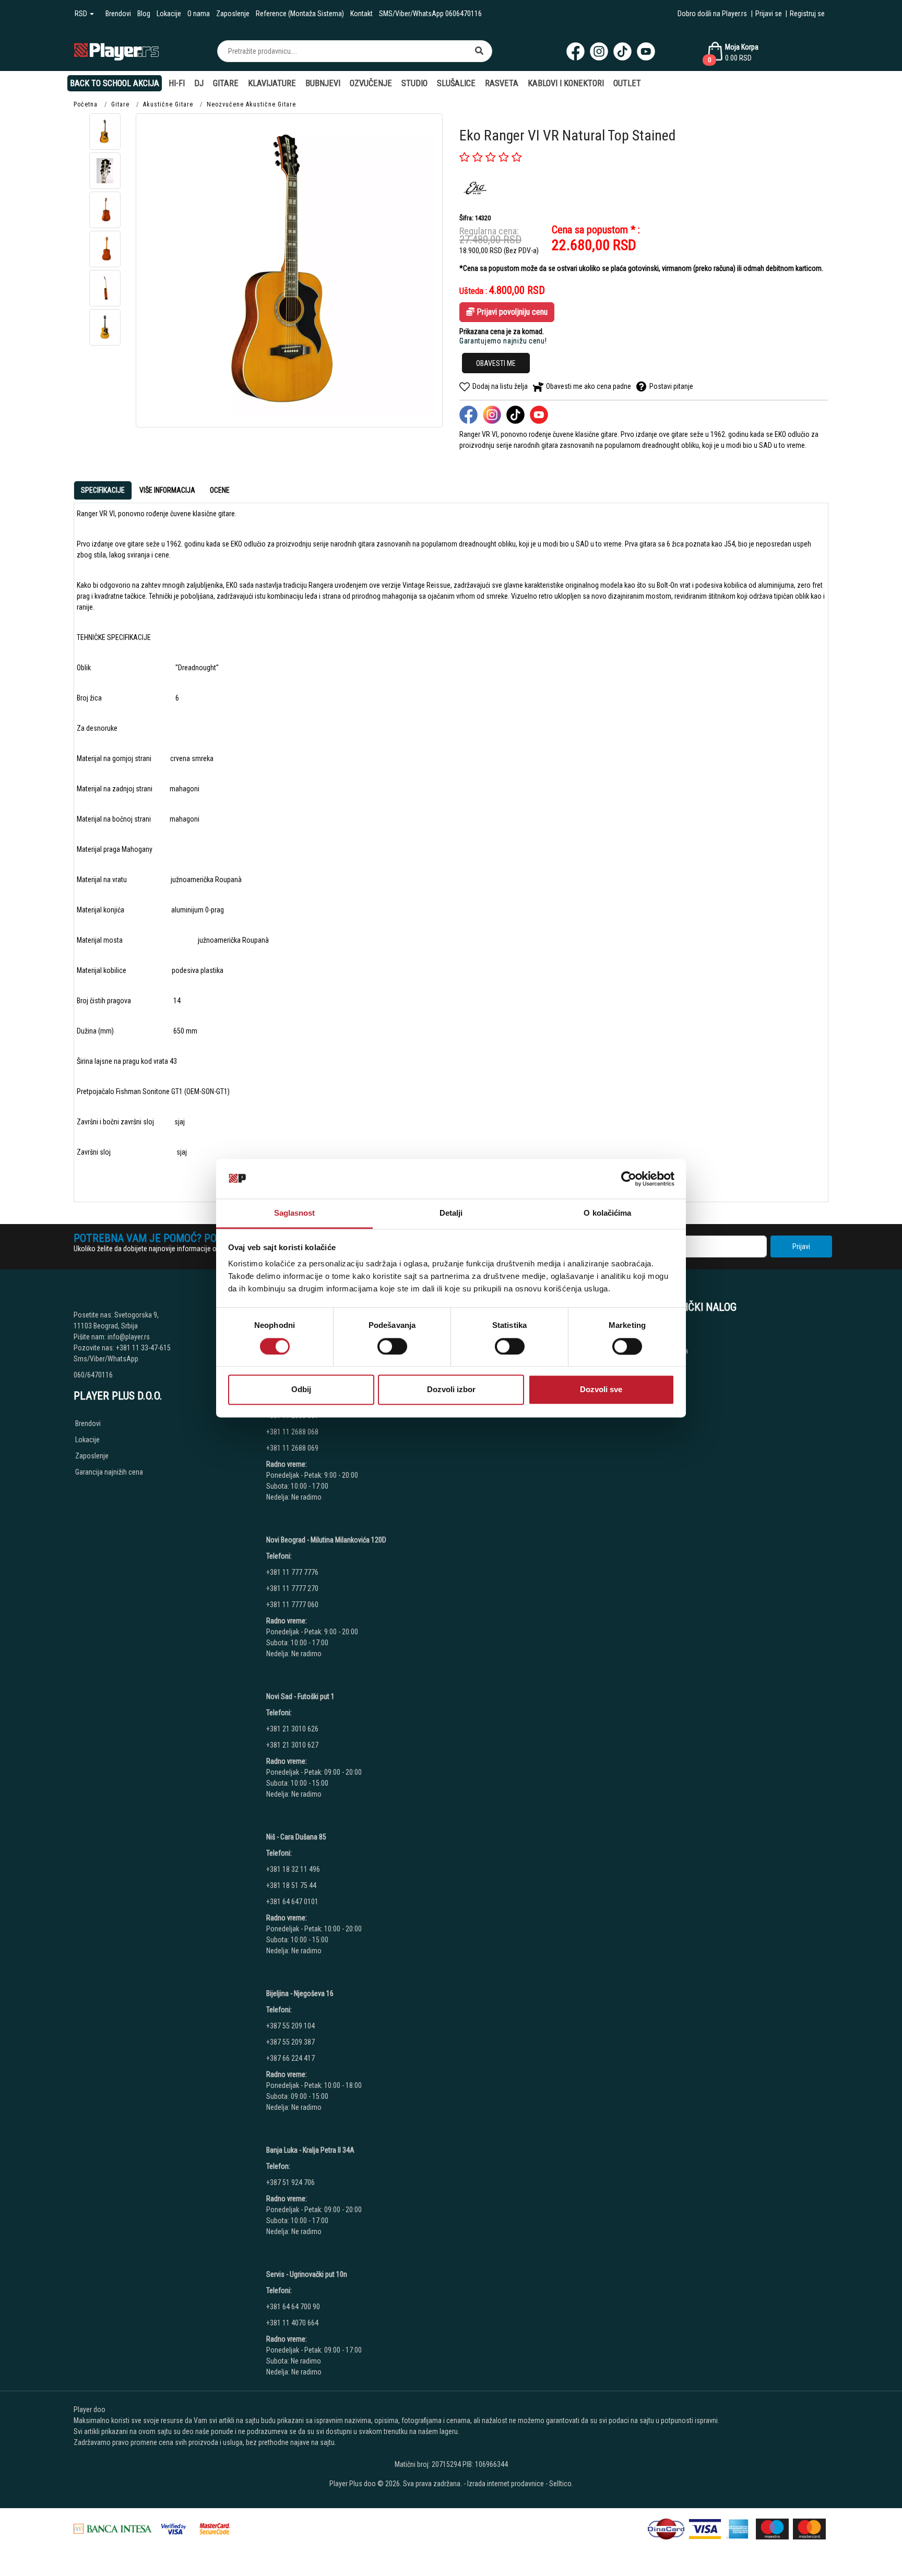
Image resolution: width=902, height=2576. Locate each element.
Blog (144, 14)
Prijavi (801, 1247)
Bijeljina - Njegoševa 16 (300, 1993)
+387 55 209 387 (290, 2042)
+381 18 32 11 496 (293, 1869)
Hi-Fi (177, 83)
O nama (199, 14)
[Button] (479, 51)
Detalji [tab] (451, 1213)
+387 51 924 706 (290, 2182)
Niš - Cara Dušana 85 (296, 1837)
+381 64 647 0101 (292, 1902)
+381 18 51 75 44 (291, 1885)
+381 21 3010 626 (292, 1729)
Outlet (627, 83)
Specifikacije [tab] (103, 490)
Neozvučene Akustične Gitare (251, 104)
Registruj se (807, 14)
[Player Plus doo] (117, 51)
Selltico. (561, 2484)
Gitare (226, 83)
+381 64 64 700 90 (293, 2307)
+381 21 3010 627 (292, 1745)
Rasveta (502, 83)
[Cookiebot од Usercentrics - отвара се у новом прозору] (629, 1179)
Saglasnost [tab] (295, 1213)
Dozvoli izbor (451, 1390)
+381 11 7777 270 (293, 1588)
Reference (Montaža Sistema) (300, 14)
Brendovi (118, 14)
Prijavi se (769, 14)
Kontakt (361, 14)
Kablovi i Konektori (566, 83)
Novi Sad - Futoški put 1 (300, 1696)
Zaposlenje (233, 14)
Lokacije (169, 14)
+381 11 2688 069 (292, 1448)
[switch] (392, 1346)
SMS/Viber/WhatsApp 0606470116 (430, 14)
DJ (199, 83)
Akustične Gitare (168, 104)
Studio (414, 83)
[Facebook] (575, 51)
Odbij (301, 1390)
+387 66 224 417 (290, 2058)
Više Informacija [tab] (167, 490)
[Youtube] (646, 51)
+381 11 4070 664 (292, 2323)
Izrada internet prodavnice (506, 2484)
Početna (86, 104)
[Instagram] (599, 51)
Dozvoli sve (601, 1390)
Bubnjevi (323, 83)
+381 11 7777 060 (293, 1605)
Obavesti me (496, 363)
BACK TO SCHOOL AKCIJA (115, 83)
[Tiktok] (622, 51)
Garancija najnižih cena (109, 1472)
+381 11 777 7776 (293, 1572)
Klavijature (272, 83)
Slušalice (456, 83)
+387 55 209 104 (290, 2026)
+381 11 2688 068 (292, 1432)
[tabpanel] (451, 848)
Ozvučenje (371, 83)
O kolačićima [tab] (607, 1213)
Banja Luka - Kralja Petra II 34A (310, 2150)
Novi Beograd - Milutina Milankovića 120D (326, 1540)
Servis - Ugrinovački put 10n (307, 2274)
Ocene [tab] (220, 490)
